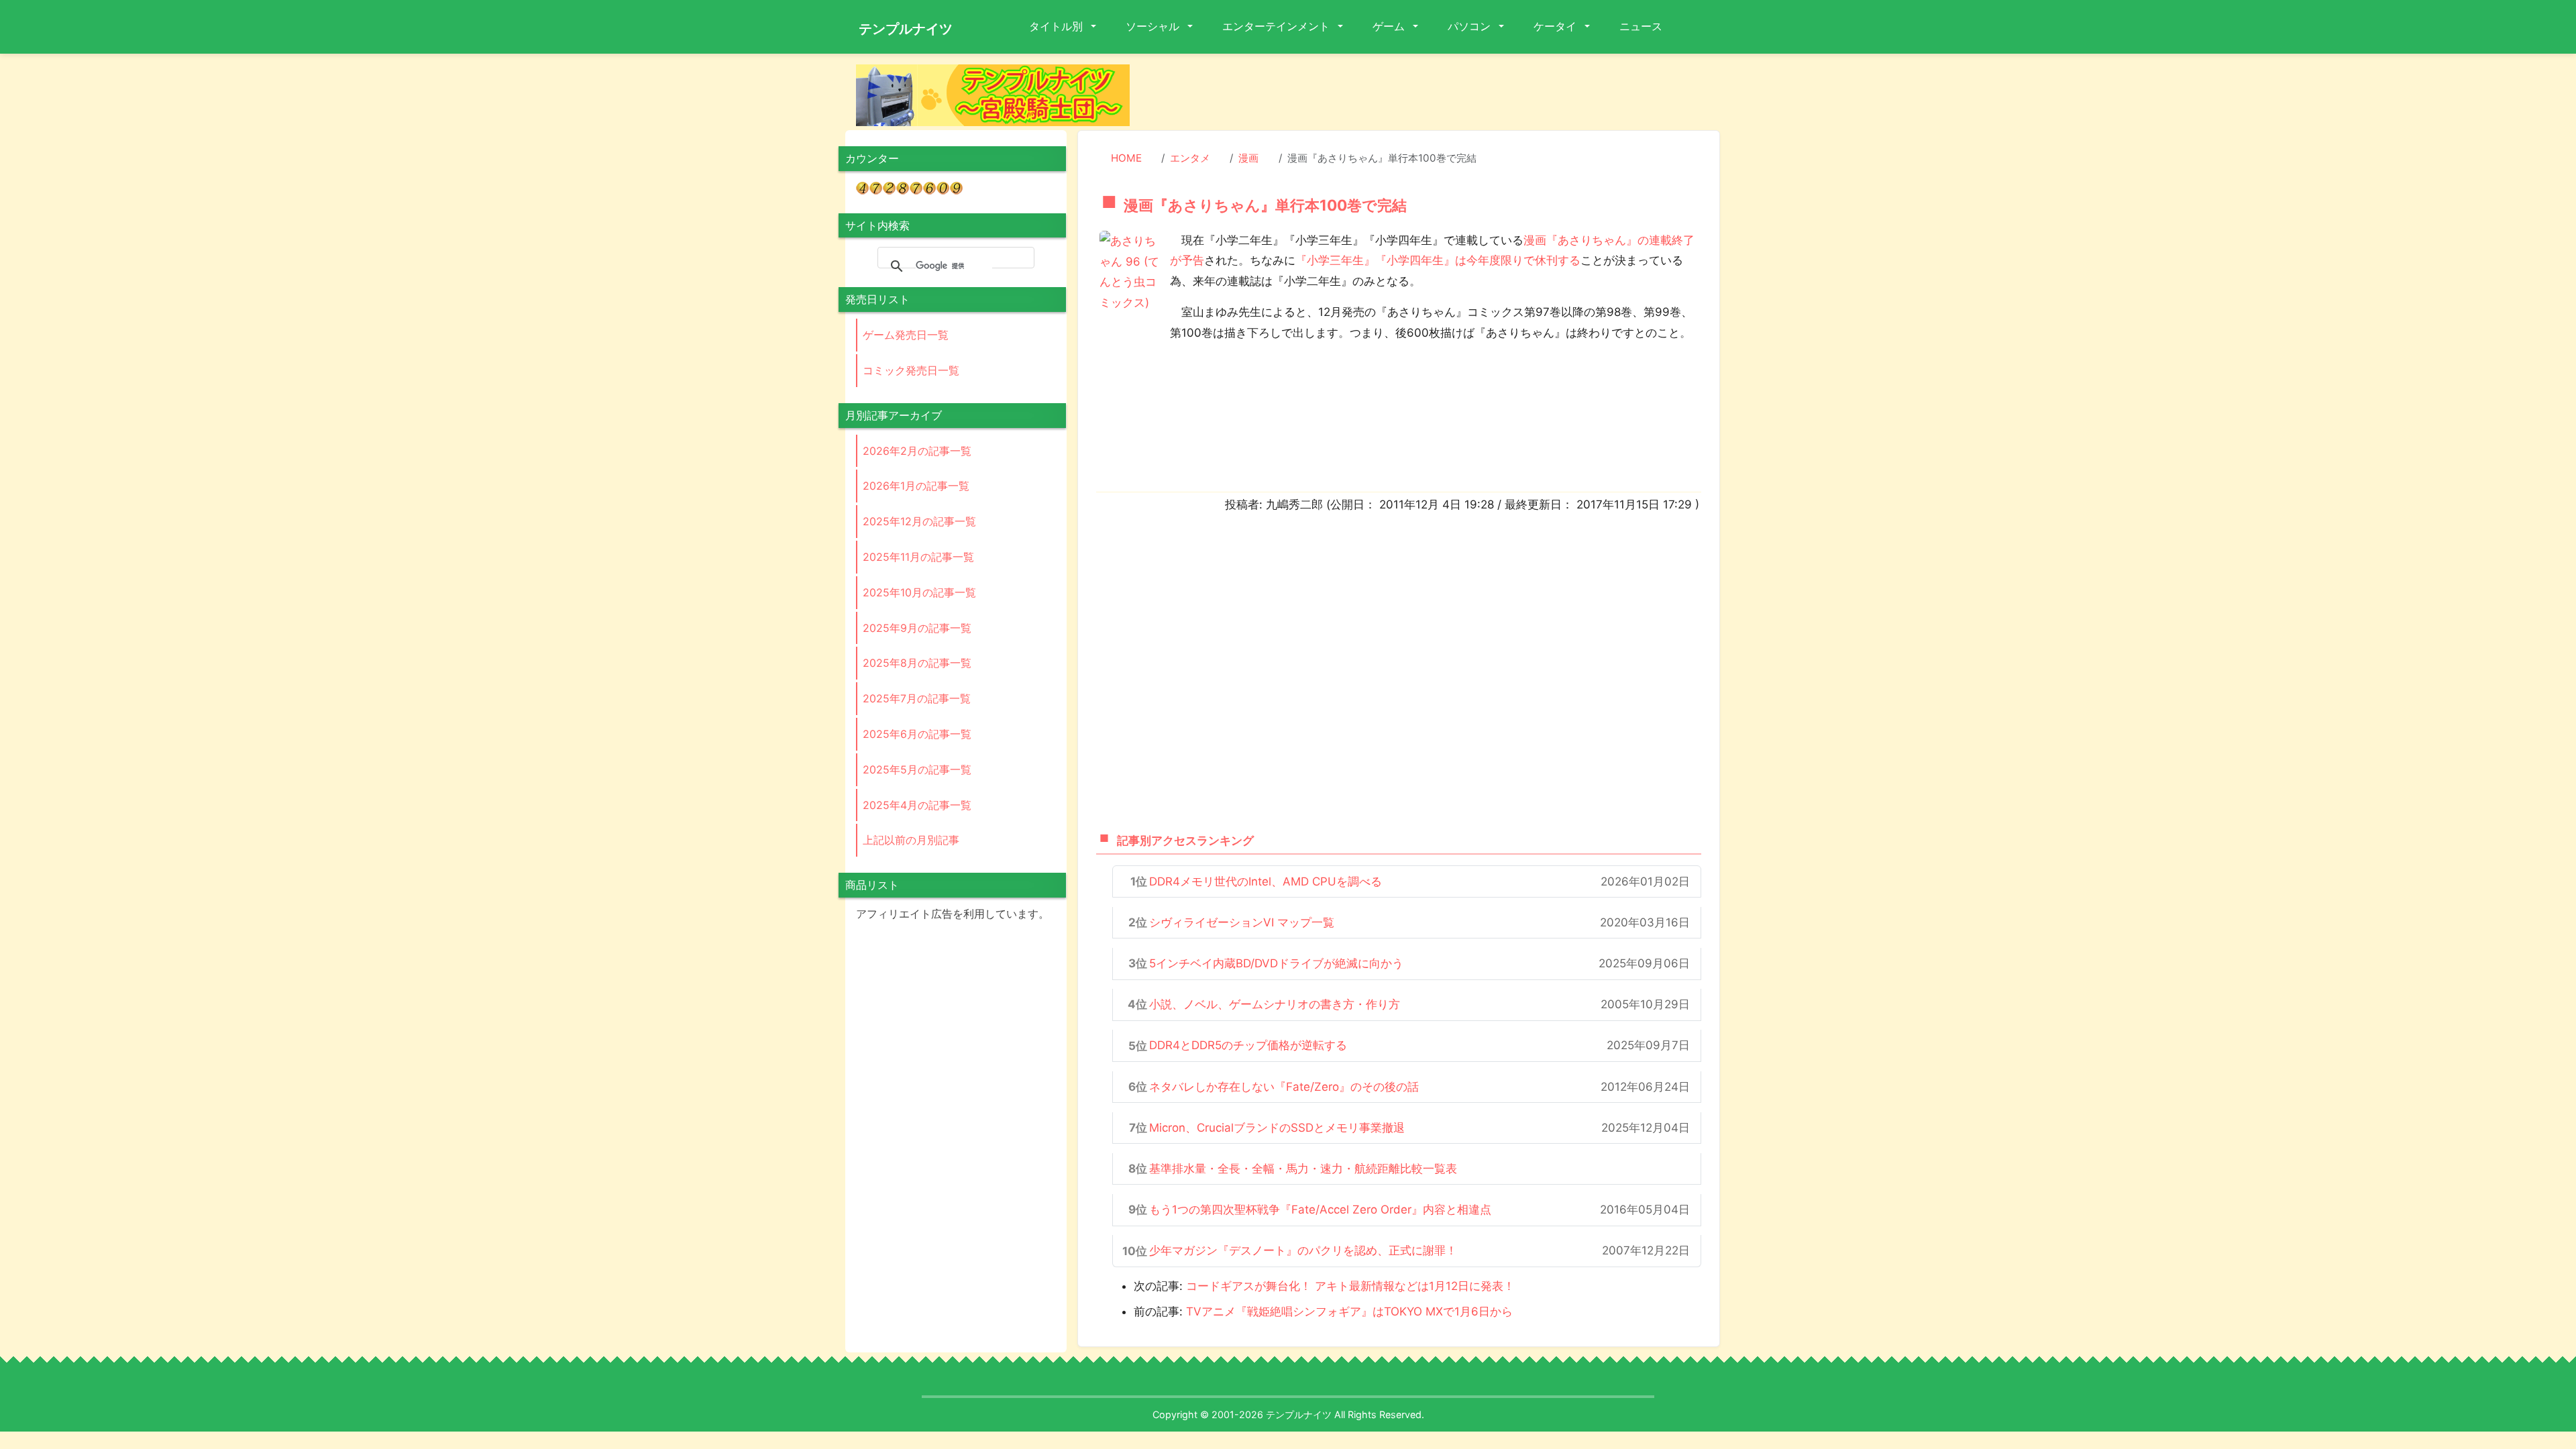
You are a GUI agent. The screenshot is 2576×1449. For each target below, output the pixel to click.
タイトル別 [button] (1057, 26)
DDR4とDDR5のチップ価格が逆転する (1248, 1045)
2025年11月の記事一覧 (918, 557)
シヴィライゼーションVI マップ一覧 (1242, 922)
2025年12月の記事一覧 (919, 521)
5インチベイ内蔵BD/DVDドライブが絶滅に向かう (1276, 963)
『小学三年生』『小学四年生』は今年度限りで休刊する (1438, 260)
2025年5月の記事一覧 (917, 769)
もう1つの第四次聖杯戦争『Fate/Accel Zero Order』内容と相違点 (1320, 1210)
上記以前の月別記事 (911, 840)
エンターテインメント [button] (1277, 26)
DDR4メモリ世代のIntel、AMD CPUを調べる (1266, 881)
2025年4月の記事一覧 (917, 805)
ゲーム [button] (1390, 26)
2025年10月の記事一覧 (919, 592)
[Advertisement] (1436, 95)
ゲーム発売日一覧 (906, 335)
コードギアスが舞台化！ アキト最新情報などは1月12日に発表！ (1350, 1286)
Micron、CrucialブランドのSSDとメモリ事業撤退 (1277, 1128)
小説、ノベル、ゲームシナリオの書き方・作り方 (1275, 1004)
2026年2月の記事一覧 (917, 451)
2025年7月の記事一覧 (917, 698)
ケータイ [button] (1556, 26)
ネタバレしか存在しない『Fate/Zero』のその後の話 (1284, 1087)
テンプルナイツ (906, 29)
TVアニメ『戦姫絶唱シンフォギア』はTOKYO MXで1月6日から (1349, 1311)
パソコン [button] (1470, 26)
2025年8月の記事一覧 (917, 663)
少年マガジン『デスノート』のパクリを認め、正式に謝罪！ (1303, 1250)
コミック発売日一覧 (911, 370)
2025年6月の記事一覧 (917, 734)
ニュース (1641, 26)
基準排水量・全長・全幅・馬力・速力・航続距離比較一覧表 (1303, 1169)
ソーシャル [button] (1154, 26)
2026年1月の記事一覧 (916, 486)
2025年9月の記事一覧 (917, 628)
